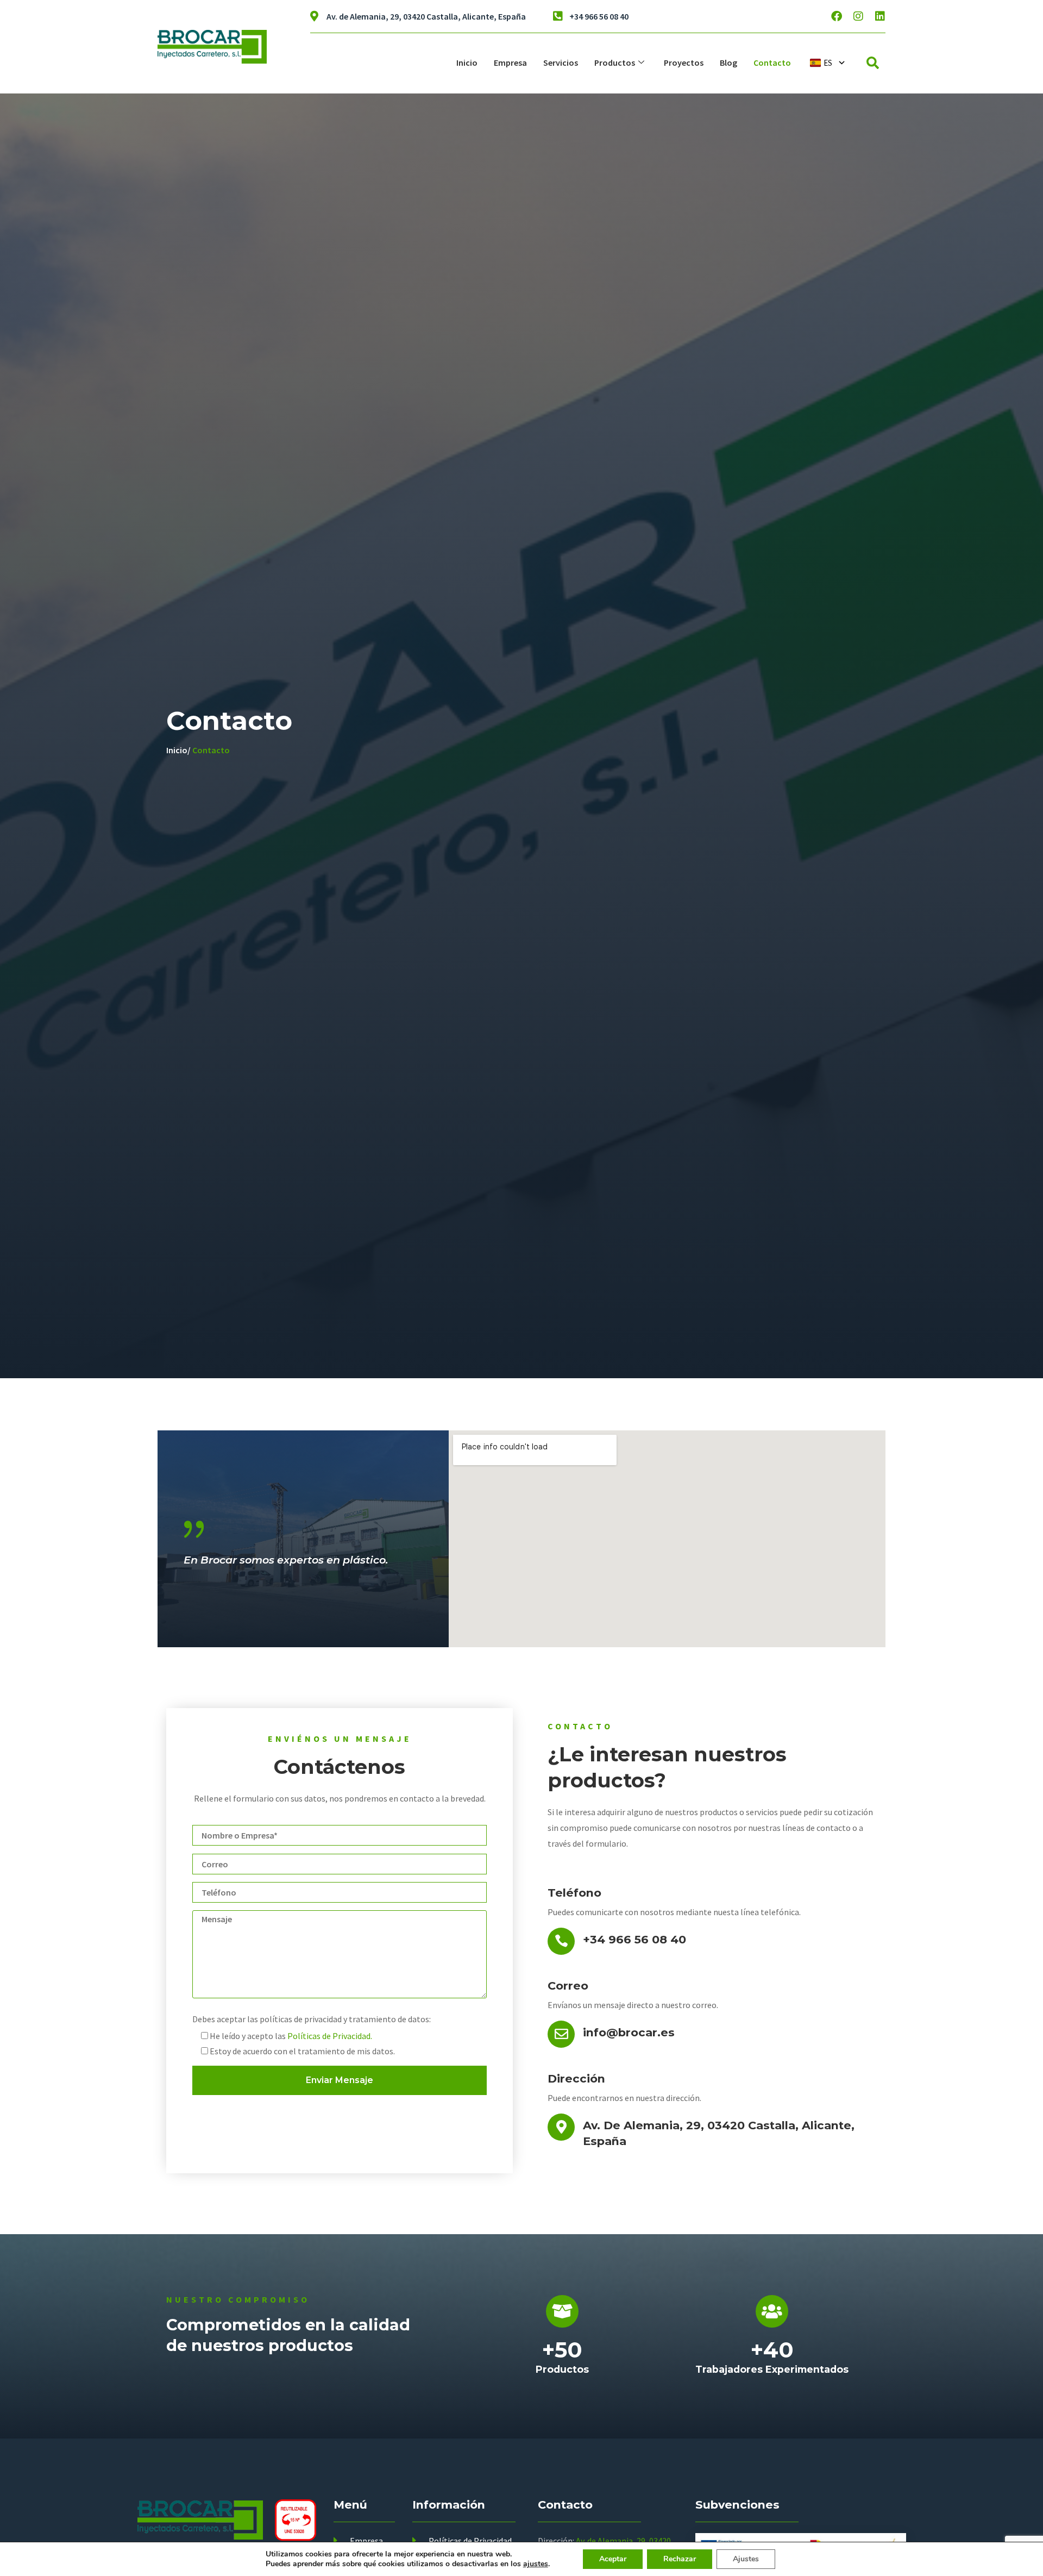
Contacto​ (211, 750)
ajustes (536, 2564)
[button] (873, 63)
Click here (386, 2136)
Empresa (510, 62)
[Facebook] (837, 16)
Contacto (772, 62)
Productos (615, 62)
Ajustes (746, 2559)
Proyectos (684, 62)
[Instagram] (858, 16)
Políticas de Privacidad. (330, 2036)
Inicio (467, 62)
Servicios (561, 62)
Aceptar (613, 2559)
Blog (728, 62)
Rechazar (680, 2559)
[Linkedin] (880, 16)
